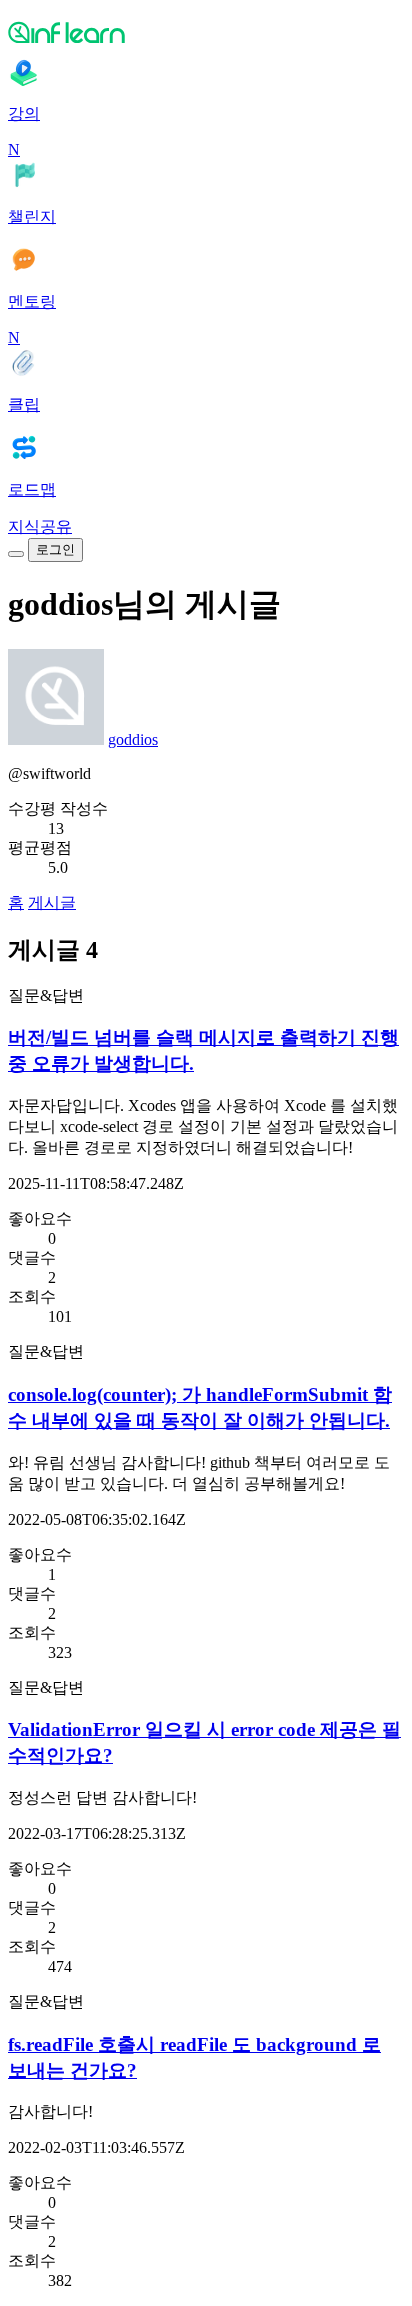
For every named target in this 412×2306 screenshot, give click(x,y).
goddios (133, 739)
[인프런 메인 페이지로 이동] (206, 32)
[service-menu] (16, 554)
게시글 (52, 902)
